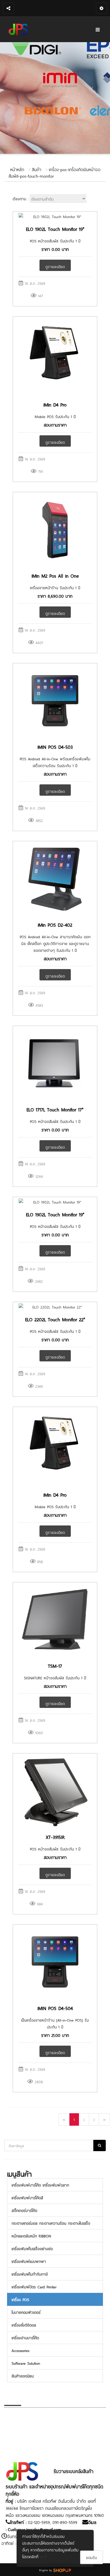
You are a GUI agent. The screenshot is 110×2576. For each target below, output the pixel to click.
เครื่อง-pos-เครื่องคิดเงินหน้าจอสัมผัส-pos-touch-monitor (54, 172)
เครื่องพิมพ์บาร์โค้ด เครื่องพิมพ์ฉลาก (40, 2185)
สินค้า (37, 169)
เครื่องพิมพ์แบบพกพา (29, 2261)
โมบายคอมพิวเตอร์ (26, 2312)
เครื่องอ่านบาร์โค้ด (25, 2337)
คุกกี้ (43, 2556)
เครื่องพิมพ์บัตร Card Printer (34, 2286)
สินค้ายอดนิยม (23, 2376)
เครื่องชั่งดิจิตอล (24, 2325)
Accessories (20, 2350)
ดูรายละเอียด (55, 266)
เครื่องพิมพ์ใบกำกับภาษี (30, 2274)
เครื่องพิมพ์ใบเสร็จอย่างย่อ (32, 2248)
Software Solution (26, 2363)
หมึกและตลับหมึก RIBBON (31, 2236)
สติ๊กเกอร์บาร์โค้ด (24, 2210)
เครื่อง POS (20, 2299)
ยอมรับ (92, 2557)
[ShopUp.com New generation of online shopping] (62, 2569)
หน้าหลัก (17, 169)
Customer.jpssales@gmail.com (35, 2529)
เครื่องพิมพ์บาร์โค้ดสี (27, 2197)
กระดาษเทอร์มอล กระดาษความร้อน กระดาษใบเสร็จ (51, 2223)
